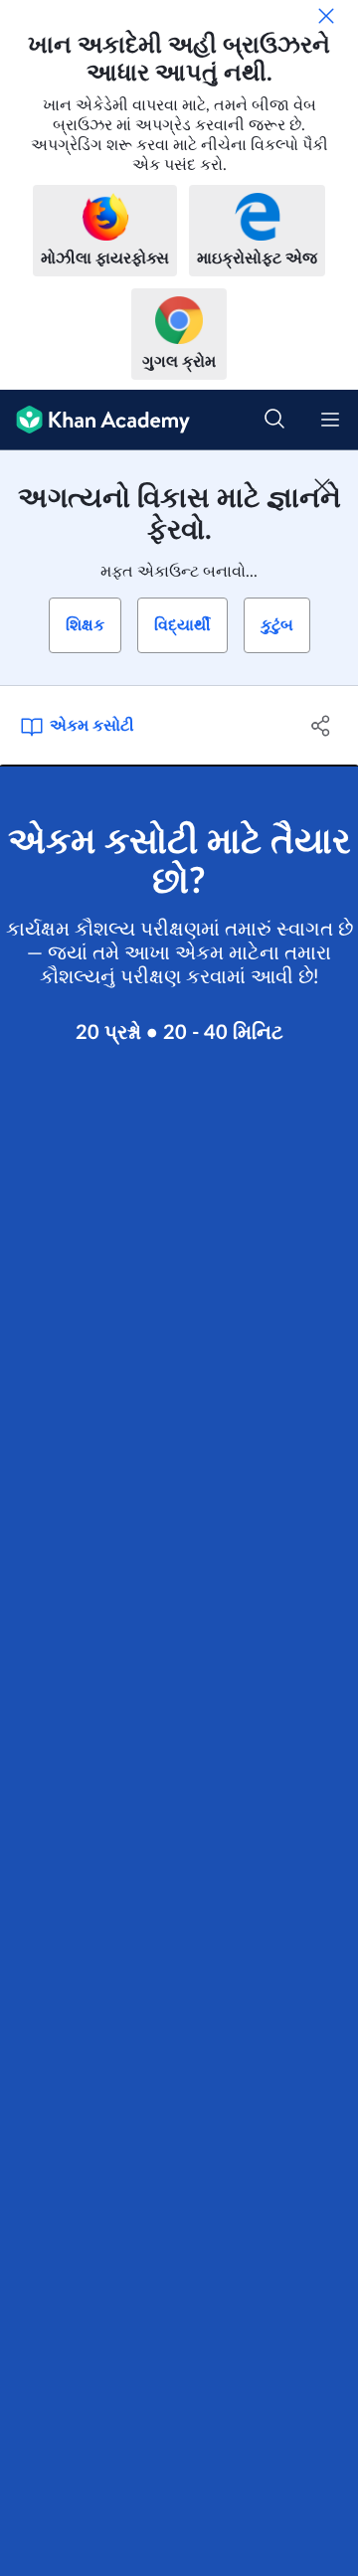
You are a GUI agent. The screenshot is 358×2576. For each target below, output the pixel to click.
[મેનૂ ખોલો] (330, 420)
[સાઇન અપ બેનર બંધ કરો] (322, 486)
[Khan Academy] (95, 420)
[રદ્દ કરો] (326, 16)
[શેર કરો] (321, 726)
